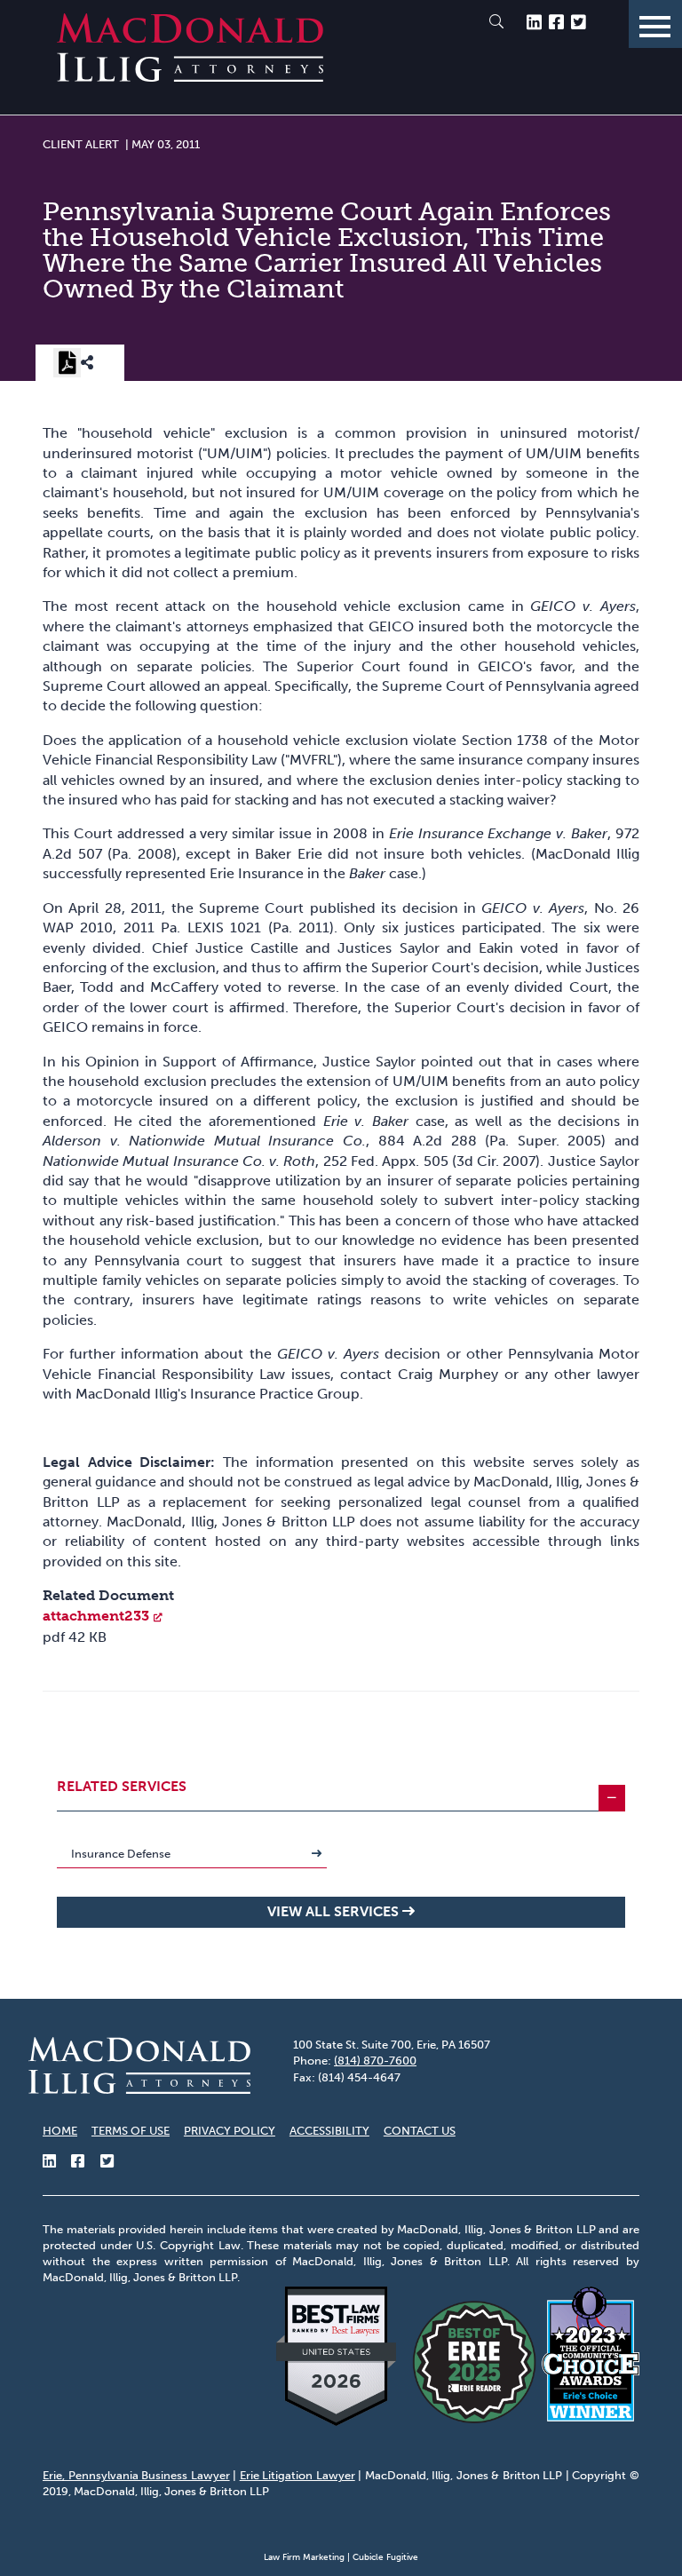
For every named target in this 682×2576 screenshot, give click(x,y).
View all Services (333, 1911)
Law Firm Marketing (304, 2557)
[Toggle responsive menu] (655, 24)
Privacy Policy (230, 2131)
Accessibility (329, 2131)
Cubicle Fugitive (385, 2557)
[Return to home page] (190, 77)
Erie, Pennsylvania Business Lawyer (136, 2475)
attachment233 (96, 1616)
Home (60, 2131)
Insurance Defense (121, 1854)
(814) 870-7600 (375, 2061)
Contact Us (420, 2131)
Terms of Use (131, 2131)
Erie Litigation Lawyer (297, 2475)
